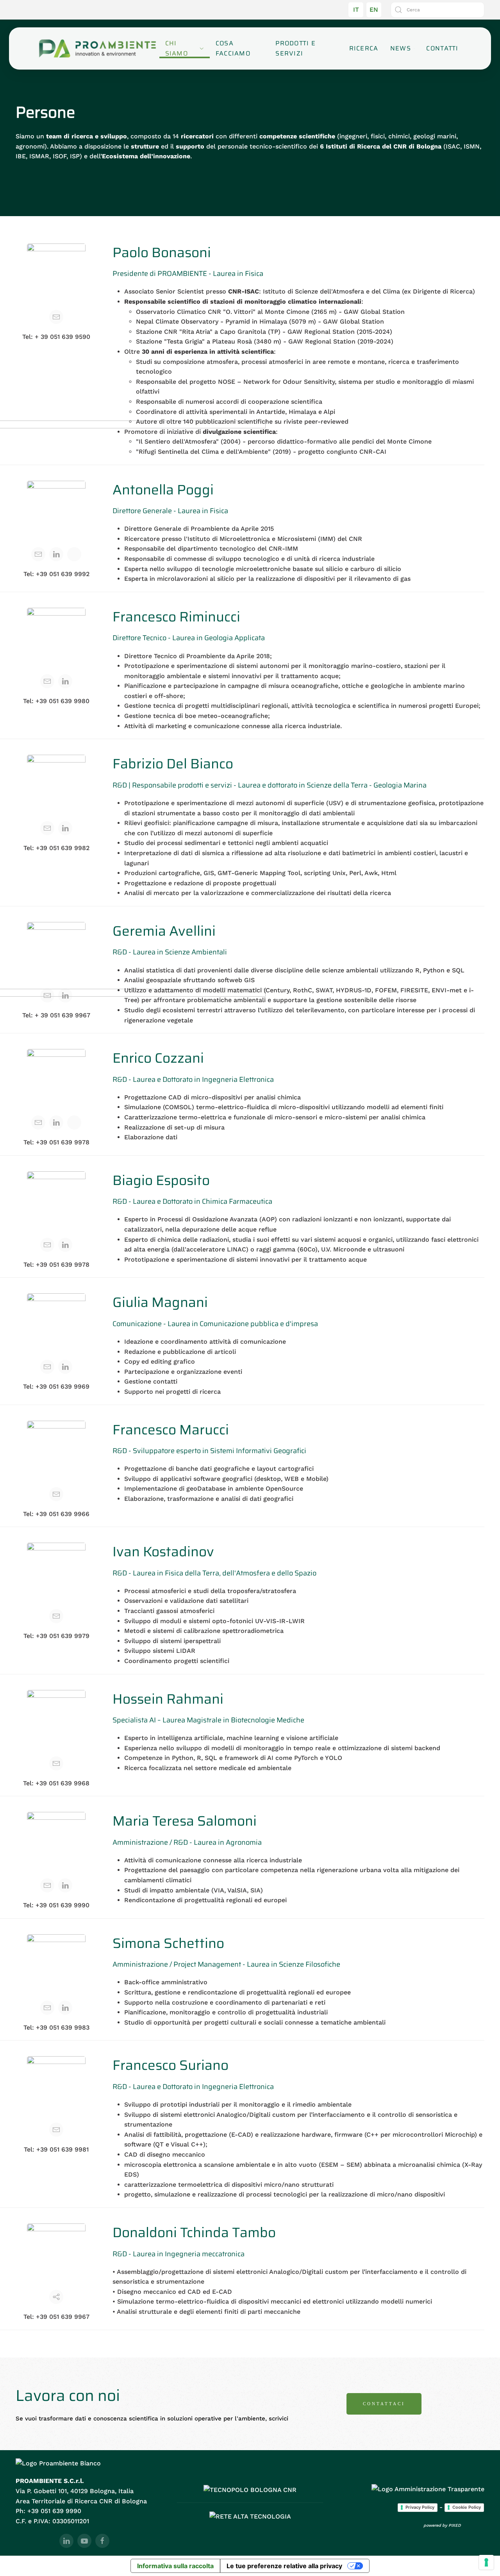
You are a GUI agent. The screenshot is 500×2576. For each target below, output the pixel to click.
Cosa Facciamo (233, 48)
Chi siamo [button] (177, 48)
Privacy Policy (420, 2507)
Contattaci (384, 2404)
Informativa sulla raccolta (175, 2566)
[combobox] (437, 10)
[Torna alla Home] (97, 48)
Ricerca (364, 48)
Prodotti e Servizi (296, 48)
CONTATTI (442, 48)
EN (374, 10)
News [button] (401, 48)
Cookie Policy (467, 2507)
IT (356, 10)
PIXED (455, 2525)
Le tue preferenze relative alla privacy (284, 2566)
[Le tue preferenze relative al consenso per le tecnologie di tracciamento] (486, 2562)
